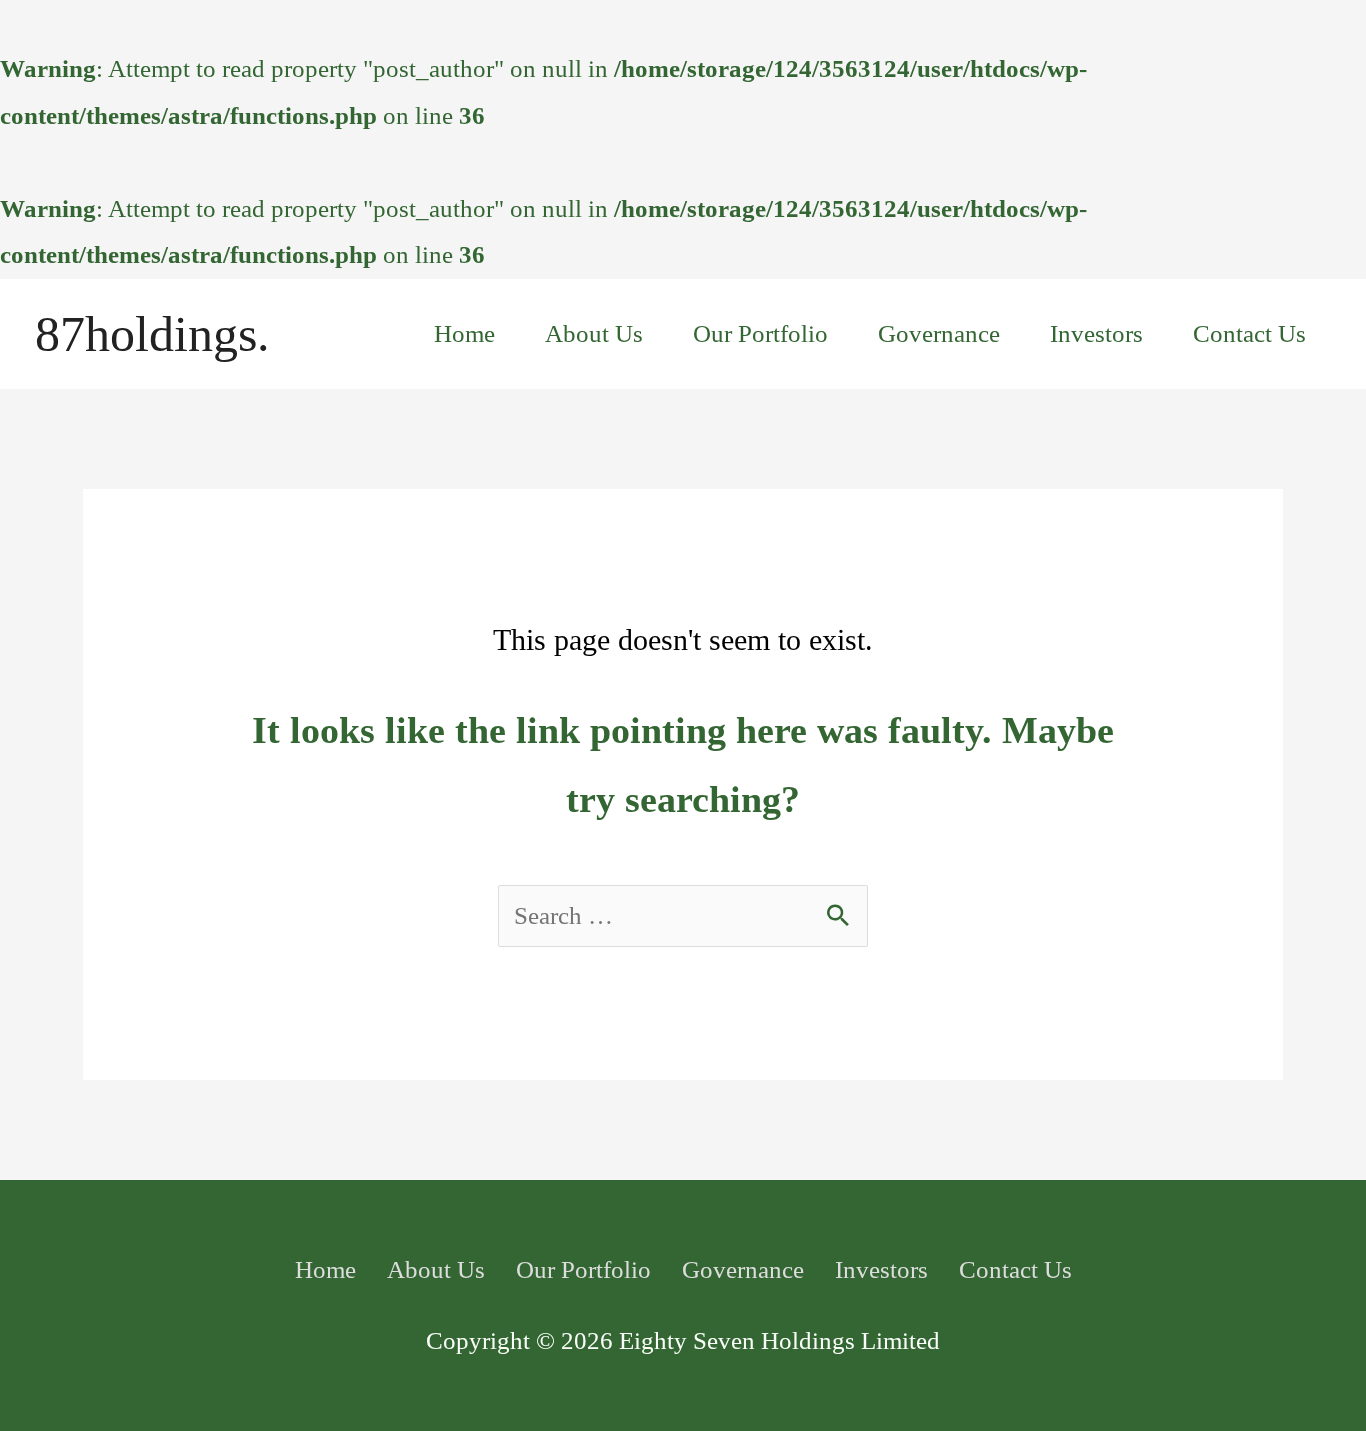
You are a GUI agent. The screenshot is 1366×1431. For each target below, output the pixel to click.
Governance (939, 333)
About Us (594, 333)
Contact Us (1249, 333)
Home (464, 333)
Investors (1096, 333)
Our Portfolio (760, 333)
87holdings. (152, 334)
